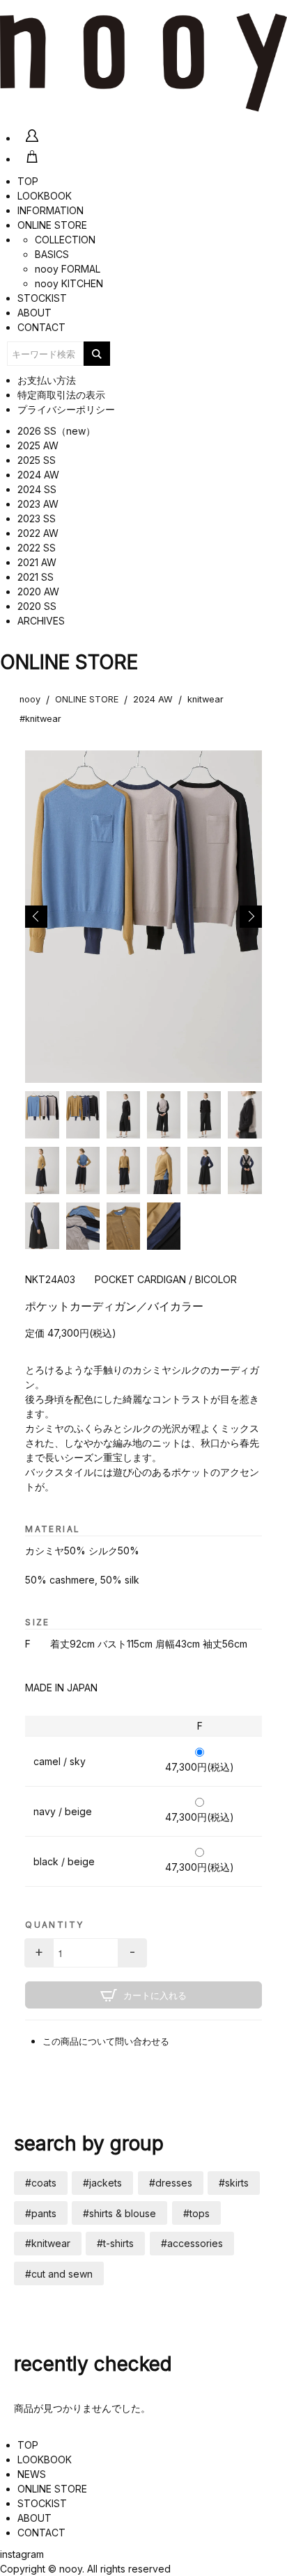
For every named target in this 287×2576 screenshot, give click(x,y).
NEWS (32, 2474)
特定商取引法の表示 (61, 395)
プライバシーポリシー (66, 409)
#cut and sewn (59, 2274)
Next (251, 917)
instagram (22, 2554)
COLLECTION (65, 240)
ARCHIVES (41, 621)
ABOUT (34, 313)
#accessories (192, 2243)
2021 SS (36, 577)
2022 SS (37, 548)
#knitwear (40, 719)
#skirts (234, 2183)
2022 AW (38, 533)
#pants (41, 2213)
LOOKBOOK (45, 196)
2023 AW (38, 504)
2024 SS (37, 489)
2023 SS (37, 518)
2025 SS (37, 460)
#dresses (171, 2183)
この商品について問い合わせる (106, 2042)
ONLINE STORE (52, 225)
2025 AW (38, 445)
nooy (30, 699)
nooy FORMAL (68, 269)
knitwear (205, 699)
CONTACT (41, 327)
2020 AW (38, 591)
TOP (28, 181)
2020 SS (37, 606)
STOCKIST (42, 298)
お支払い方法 (47, 380)
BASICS (52, 254)
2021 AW (37, 562)
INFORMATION (51, 210)
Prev (36, 917)
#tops (196, 2213)
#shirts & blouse (119, 2213)
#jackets (102, 2183)
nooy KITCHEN (69, 283)
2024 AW (38, 475)
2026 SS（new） (56, 431)
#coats (41, 2183)
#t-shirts (115, 2243)
